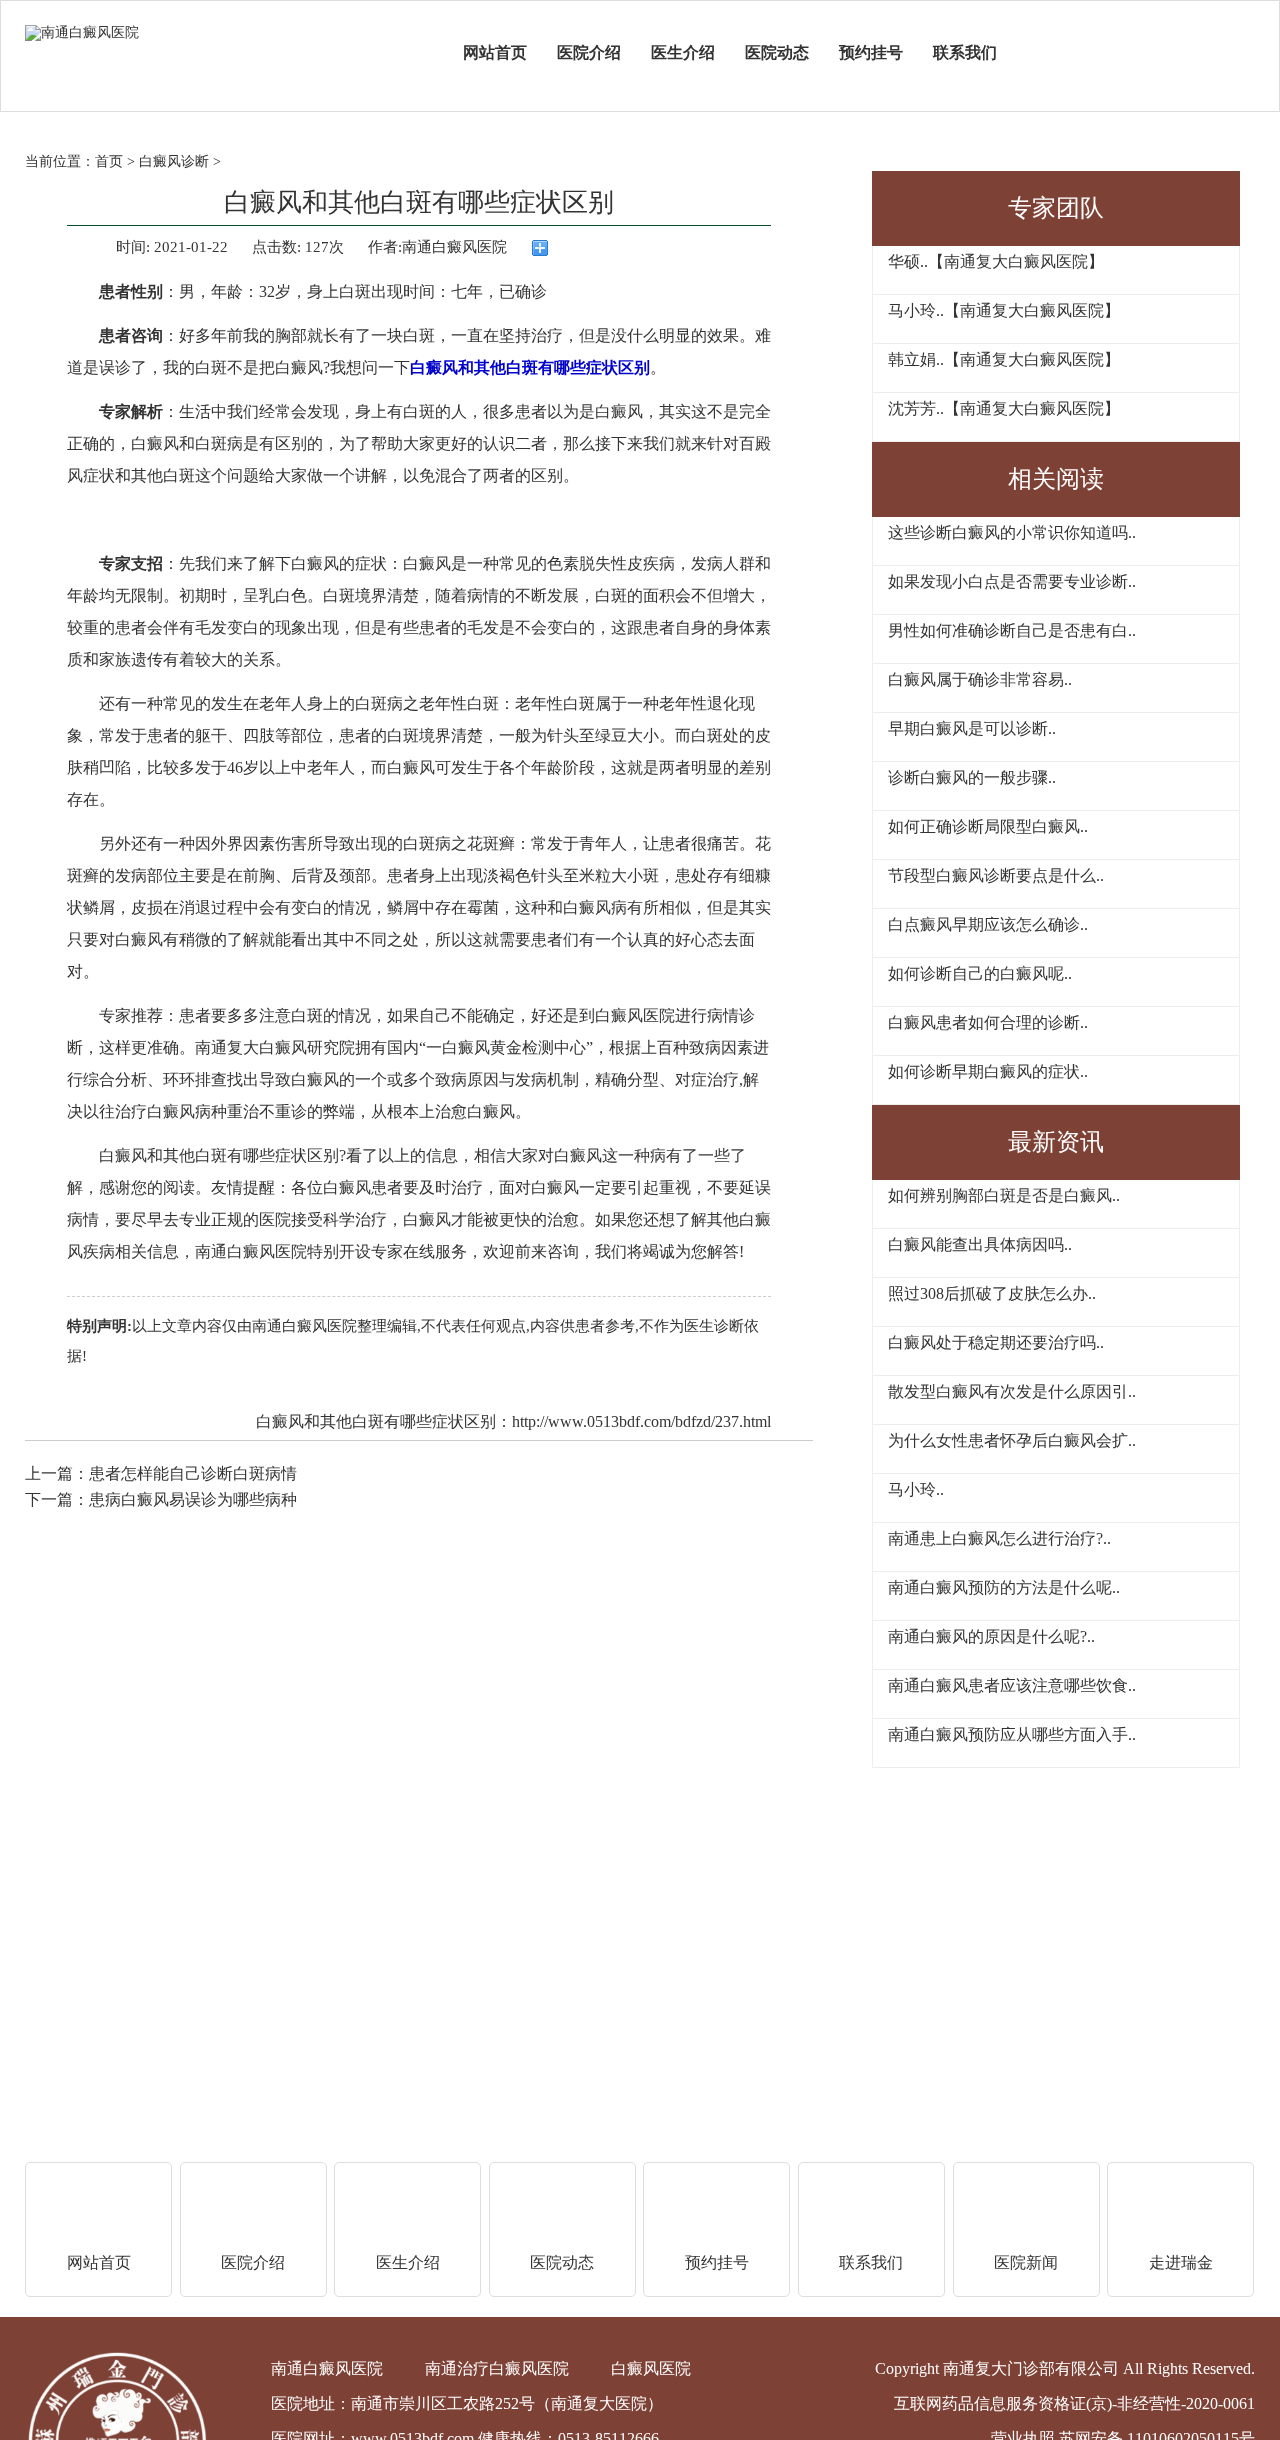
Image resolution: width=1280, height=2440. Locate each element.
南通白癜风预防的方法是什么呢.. (1004, 1587)
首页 (109, 161)
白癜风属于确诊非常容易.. (980, 679)
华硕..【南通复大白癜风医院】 (996, 261)
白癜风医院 (651, 2368)
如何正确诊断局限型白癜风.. (988, 826)
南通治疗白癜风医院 (497, 2368)
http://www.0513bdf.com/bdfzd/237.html (641, 1421)
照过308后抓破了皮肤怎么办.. (992, 1293)
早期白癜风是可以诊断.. (972, 728)
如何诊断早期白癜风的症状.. (988, 1071)
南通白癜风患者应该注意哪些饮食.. (1012, 1685)
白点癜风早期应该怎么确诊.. (988, 924)
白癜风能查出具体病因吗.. (980, 1244)
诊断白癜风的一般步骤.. (972, 777)
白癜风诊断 (174, 161)
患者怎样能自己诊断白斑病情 (193, 1473)
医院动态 (777, 52)
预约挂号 (871, 52)
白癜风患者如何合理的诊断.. (988, 1022)
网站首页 (495, 52)
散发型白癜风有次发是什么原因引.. (1012, 1391)
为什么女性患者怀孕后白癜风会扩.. (1012, 1440)
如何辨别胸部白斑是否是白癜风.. (1004, 1195)
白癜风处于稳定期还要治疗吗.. (996, 1342)
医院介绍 (589, 52)
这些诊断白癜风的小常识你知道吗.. (1012, 532)
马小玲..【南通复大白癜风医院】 (1004, 310)
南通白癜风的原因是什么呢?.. (991, 1636)
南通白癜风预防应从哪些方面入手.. (1012, 1734)
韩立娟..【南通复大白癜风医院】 (1004, 359)
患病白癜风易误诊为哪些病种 (193, 1499)
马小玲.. (916, 1489)
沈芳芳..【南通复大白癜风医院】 (1004, 408)
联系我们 (965, 52)
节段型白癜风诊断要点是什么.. (996, 875)
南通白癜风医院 (304, 1326)
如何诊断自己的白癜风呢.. (980, 973)
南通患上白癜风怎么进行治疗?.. (999, 1538)
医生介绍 (683, 52)
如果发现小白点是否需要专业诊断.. (1012, 581)
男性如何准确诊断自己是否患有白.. (1012, 630)
